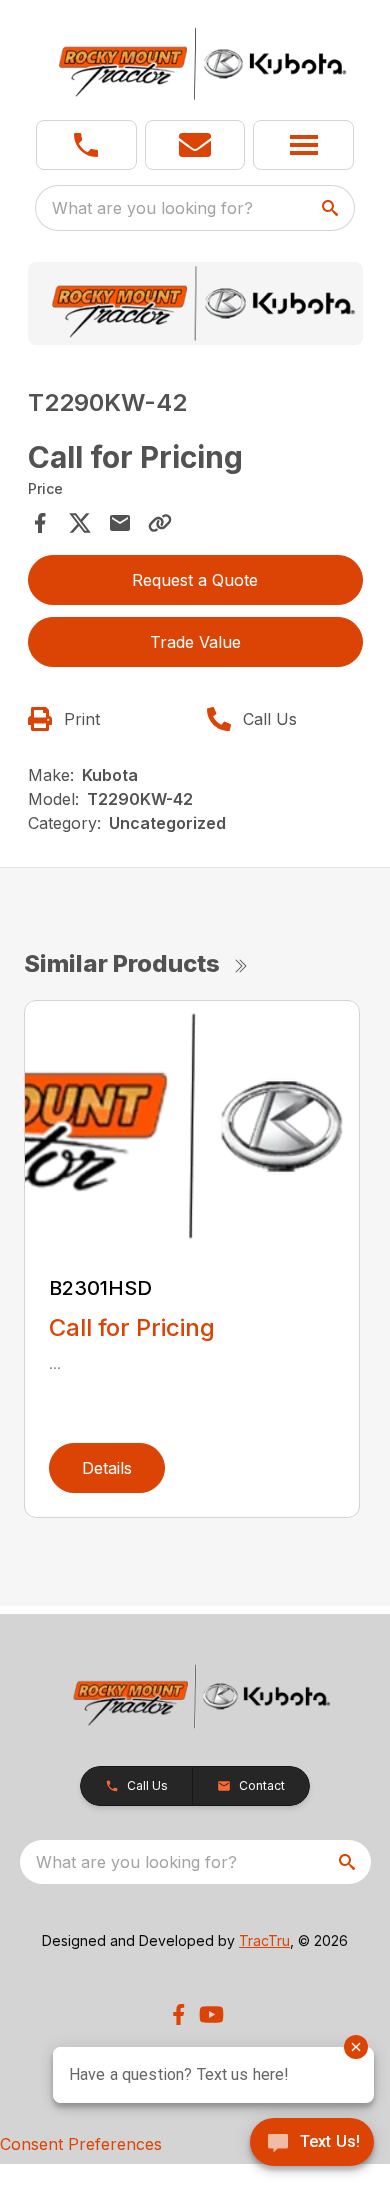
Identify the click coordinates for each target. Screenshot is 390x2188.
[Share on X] (80, 523)
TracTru (264, 1940)
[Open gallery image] (195, 304)
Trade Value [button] (195, 642)
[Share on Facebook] (40, 523)
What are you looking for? (152, 208)
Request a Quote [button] (195, 580)
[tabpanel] (195, 307)
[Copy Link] (160, 523)
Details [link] (107, 1468)
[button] (86, 145)
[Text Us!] (312, 2144)
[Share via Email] (120, 523)
